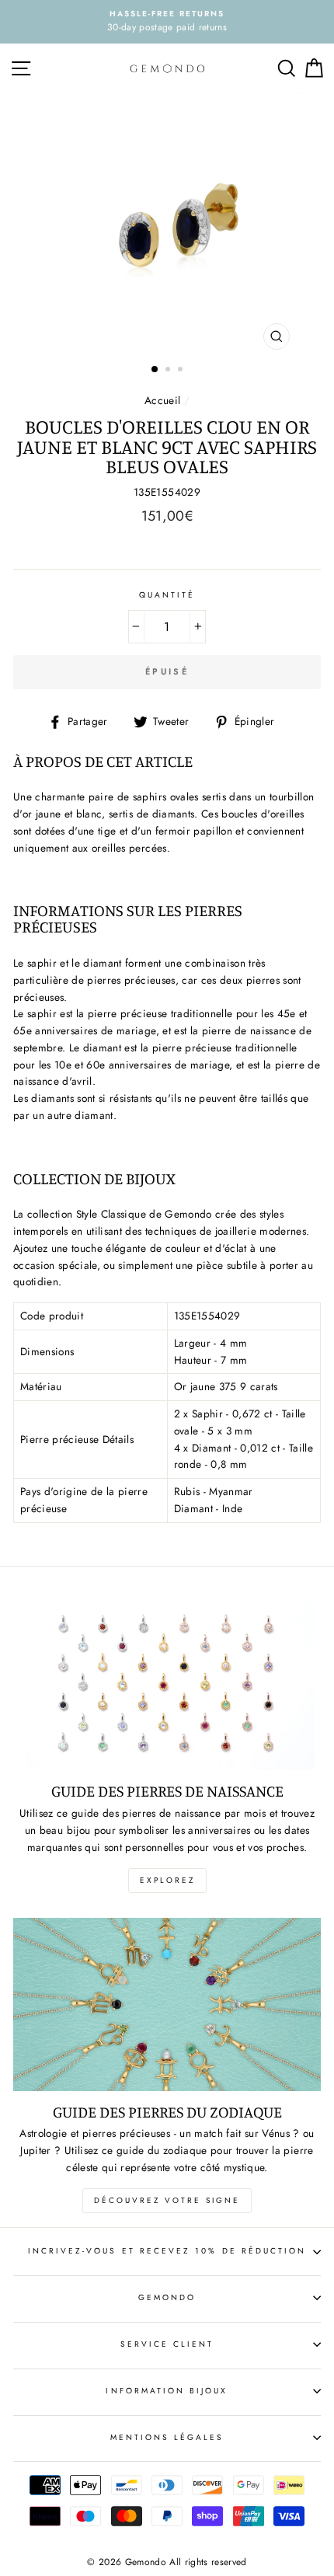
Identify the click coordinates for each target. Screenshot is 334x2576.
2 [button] (169, 371)
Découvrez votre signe (167, 2200)
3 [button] (182, 371)
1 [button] (155, 370)
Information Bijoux (167, 2391)
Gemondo (167, 2297)
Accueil (162, 400)
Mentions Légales (167, 2437)
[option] (167, 22)
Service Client (167, 2344)
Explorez (167, 1880)
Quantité (167, 595)
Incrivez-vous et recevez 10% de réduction (167, 2251)
